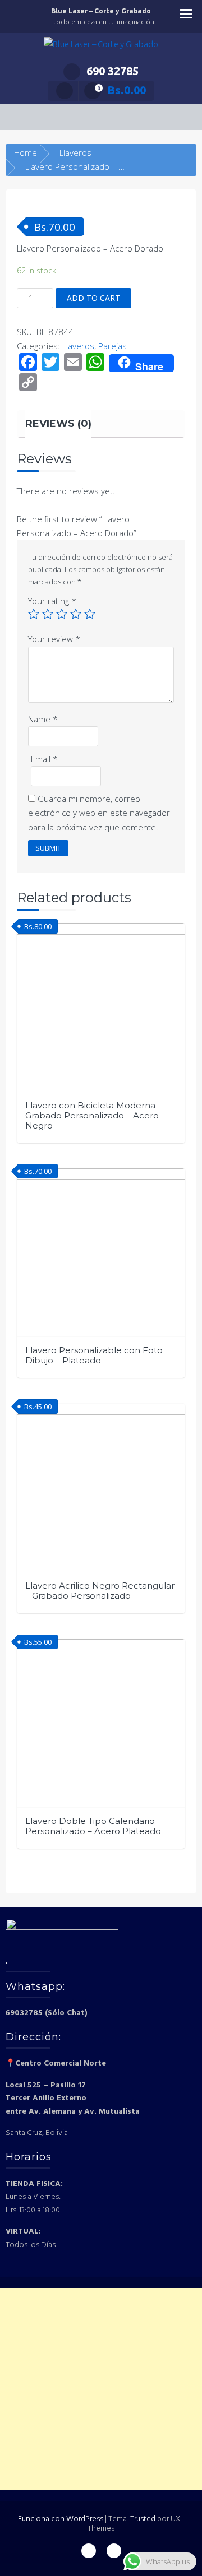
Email (44, 759)
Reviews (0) (58, 424)
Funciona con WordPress (61, 2519)
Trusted (143, 2519)
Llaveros (75, 152)
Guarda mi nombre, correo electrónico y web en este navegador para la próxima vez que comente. (99, 813)
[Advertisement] (101, 2389)
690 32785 (113, 71)
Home (26, 152)
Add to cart (93, 298)
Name (43, 719)
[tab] (58, 424)
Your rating (52, 601)
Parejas (113, 346)
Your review (54, 639)
